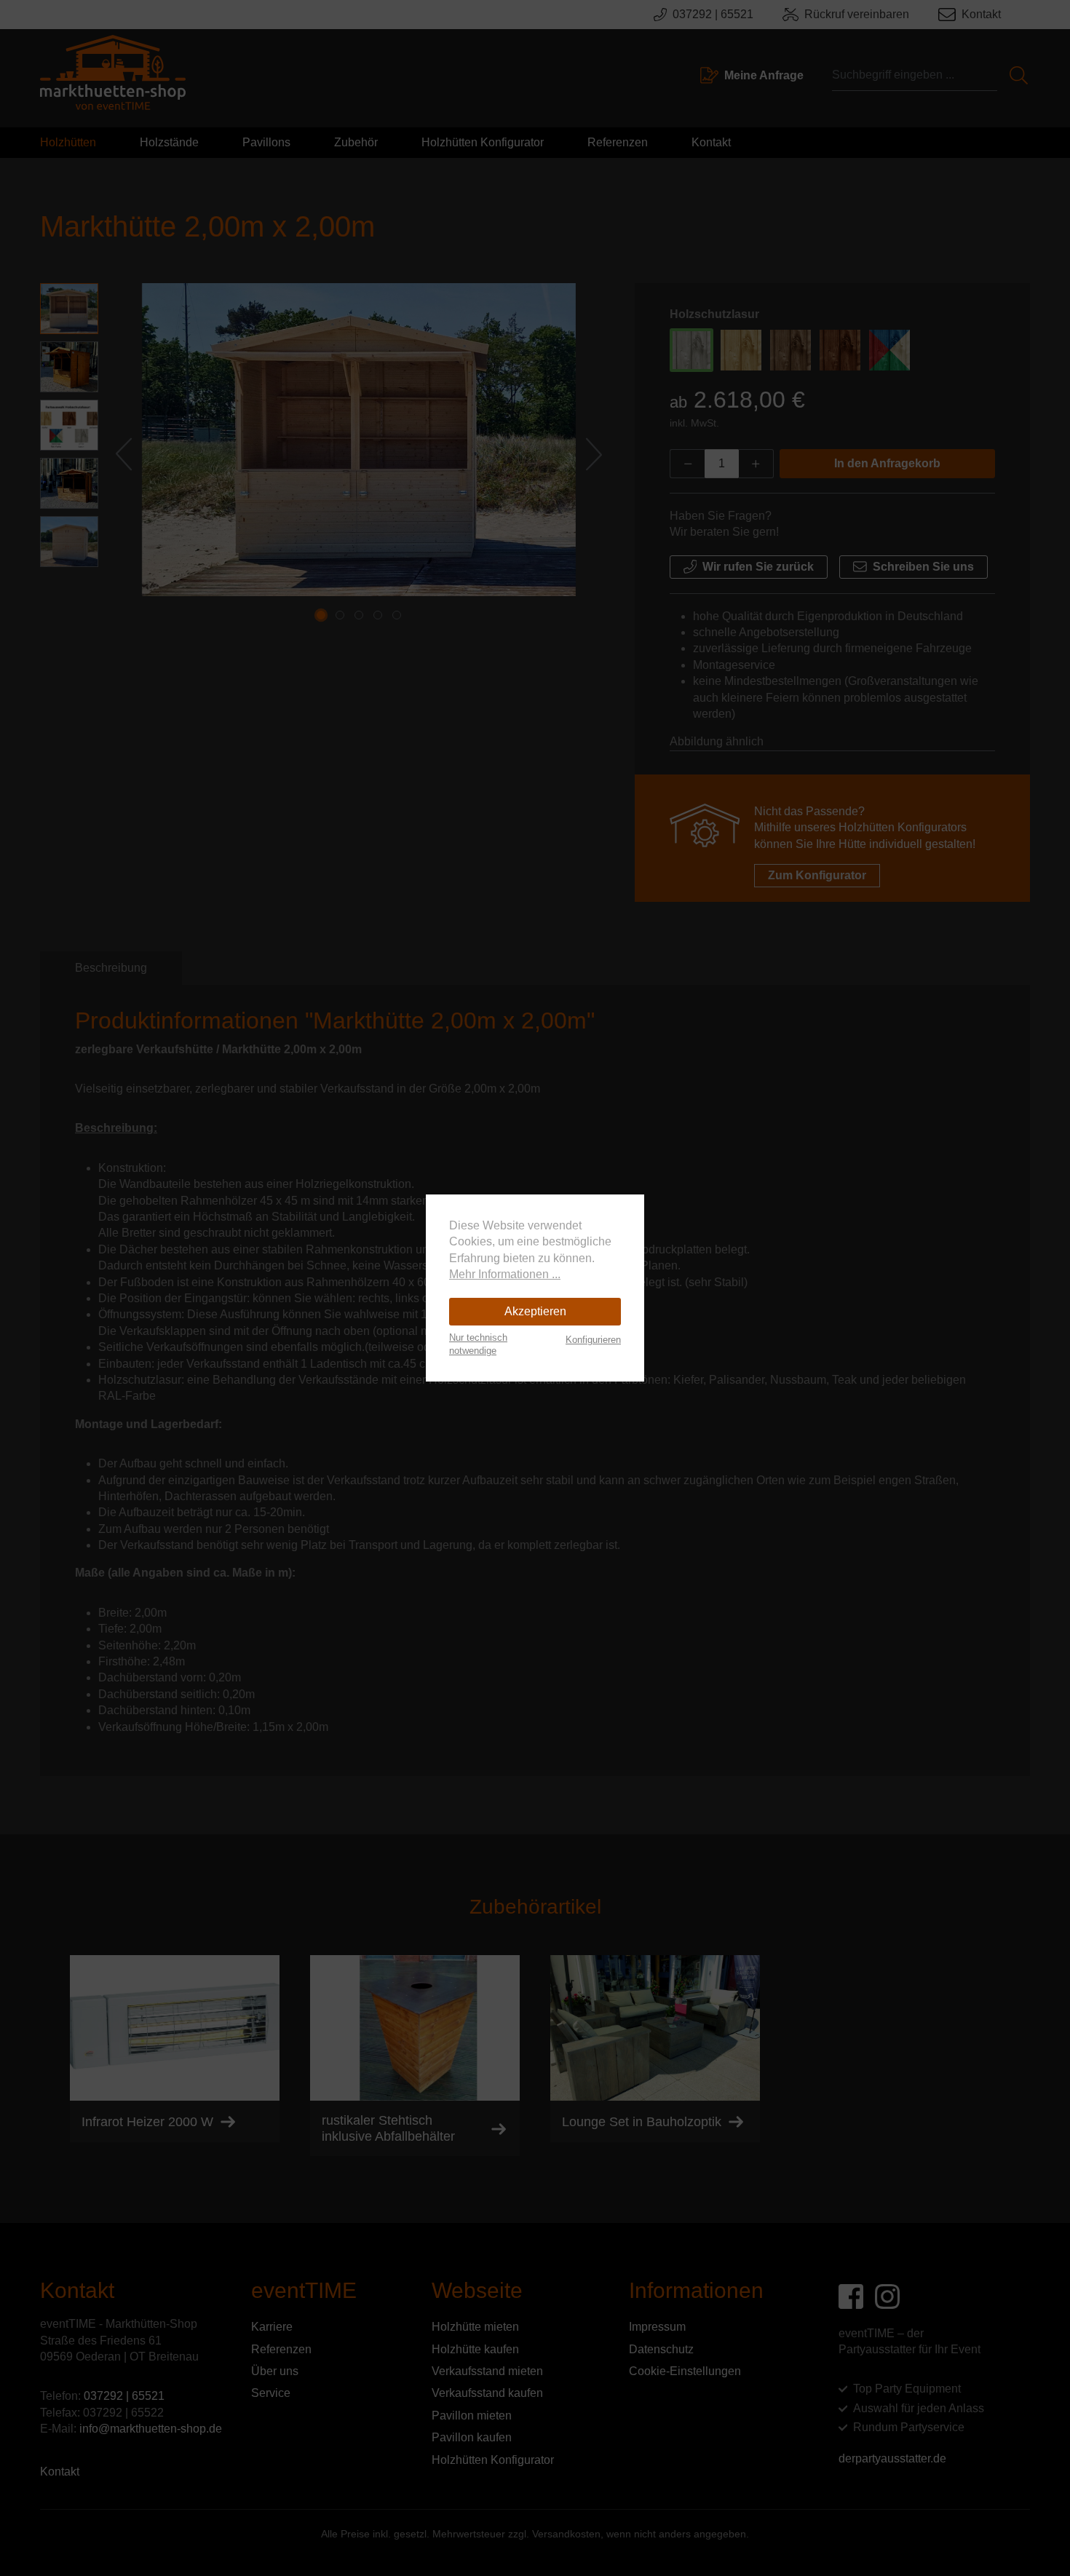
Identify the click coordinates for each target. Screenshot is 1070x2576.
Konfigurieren (593, 1340)
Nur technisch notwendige (478, 1344)
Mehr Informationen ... (505, 1274)
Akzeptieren (535, 1311)
